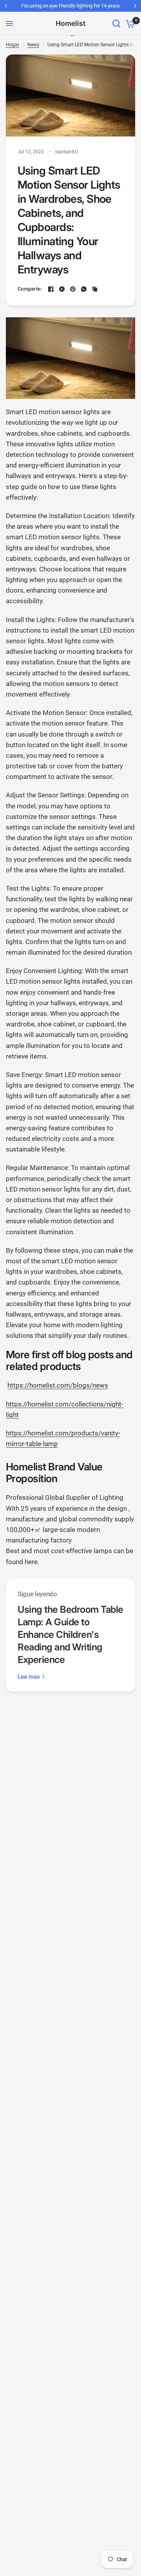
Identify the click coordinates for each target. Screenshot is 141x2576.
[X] (62, 289)
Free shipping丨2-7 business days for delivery (73, 6)
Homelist (70, 24)
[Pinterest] (73, 289)
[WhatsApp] (84, 289)
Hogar (13, 45)
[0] (129, 24)
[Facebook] (51, 289)
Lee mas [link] (29, 1677)
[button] (70, 1361)
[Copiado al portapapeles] (95, 289)
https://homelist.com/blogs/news (58, 1385)
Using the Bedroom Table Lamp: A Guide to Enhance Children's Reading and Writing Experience (70, 1635)
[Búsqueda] (116, 24)
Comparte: (30, 289)
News (33, 45)
